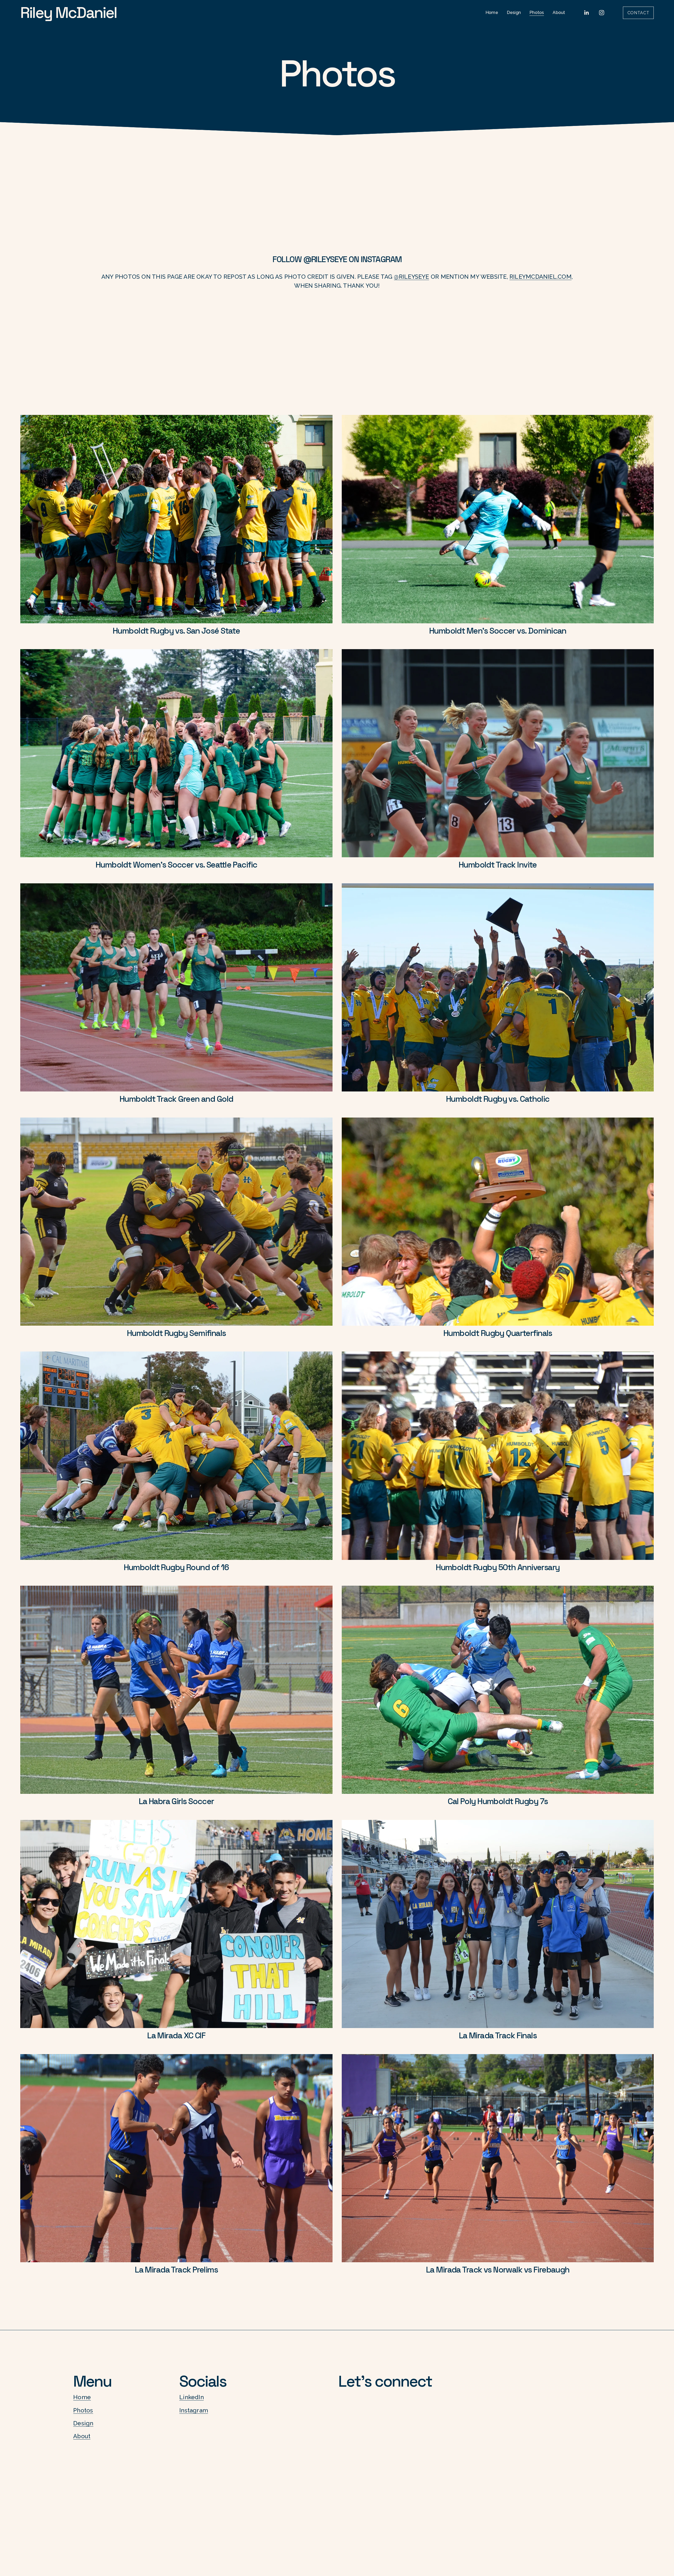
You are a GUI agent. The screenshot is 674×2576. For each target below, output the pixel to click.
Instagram (194, 2410)
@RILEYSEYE (325, 259)
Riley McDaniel (69, 13)
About (559, 13)
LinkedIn (192, 2397)
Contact (638, 13)
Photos (537, 13)
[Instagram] (602, 13)
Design (514, 13)
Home (492, 13)
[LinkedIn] (586, 13)
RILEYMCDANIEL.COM (541, 277)
